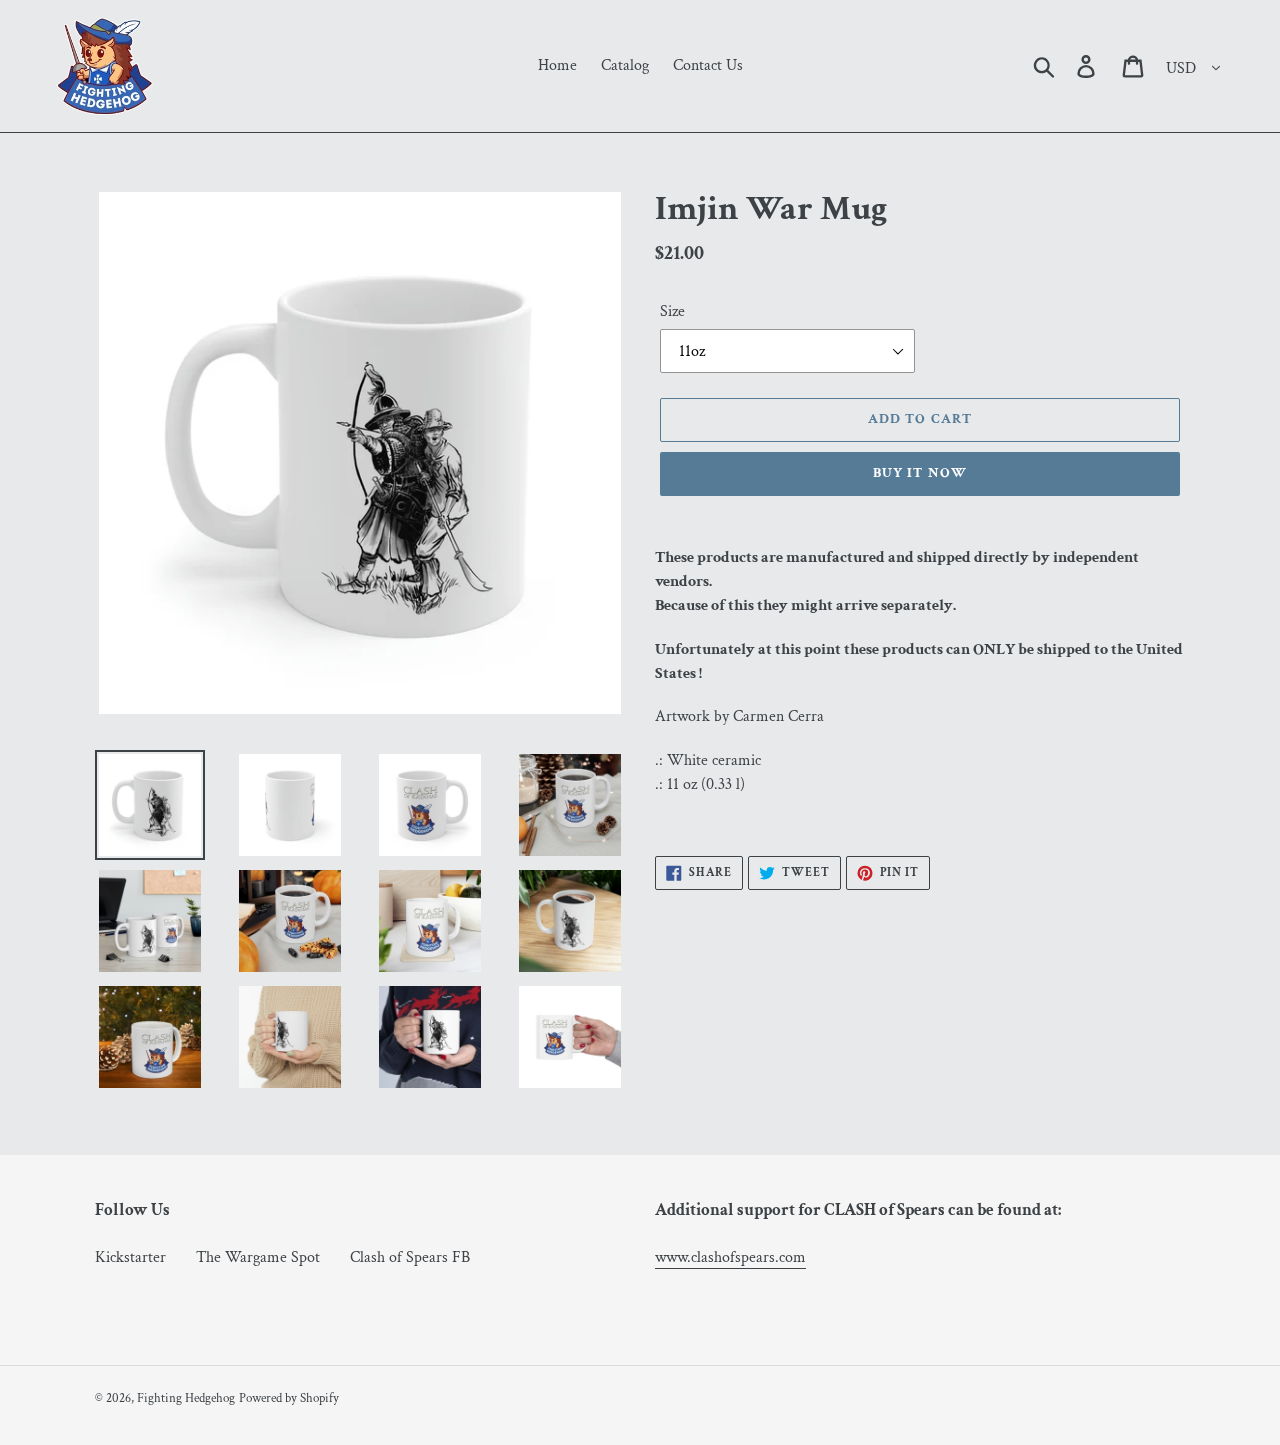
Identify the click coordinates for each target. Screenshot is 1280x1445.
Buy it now (920, 473)
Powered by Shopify (289, 1398)
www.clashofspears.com (730, 1257)
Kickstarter (130, 1257)
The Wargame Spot (258, 1257)
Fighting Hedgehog (186, 1398)
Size (672, 311)
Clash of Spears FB (410, 1257)
